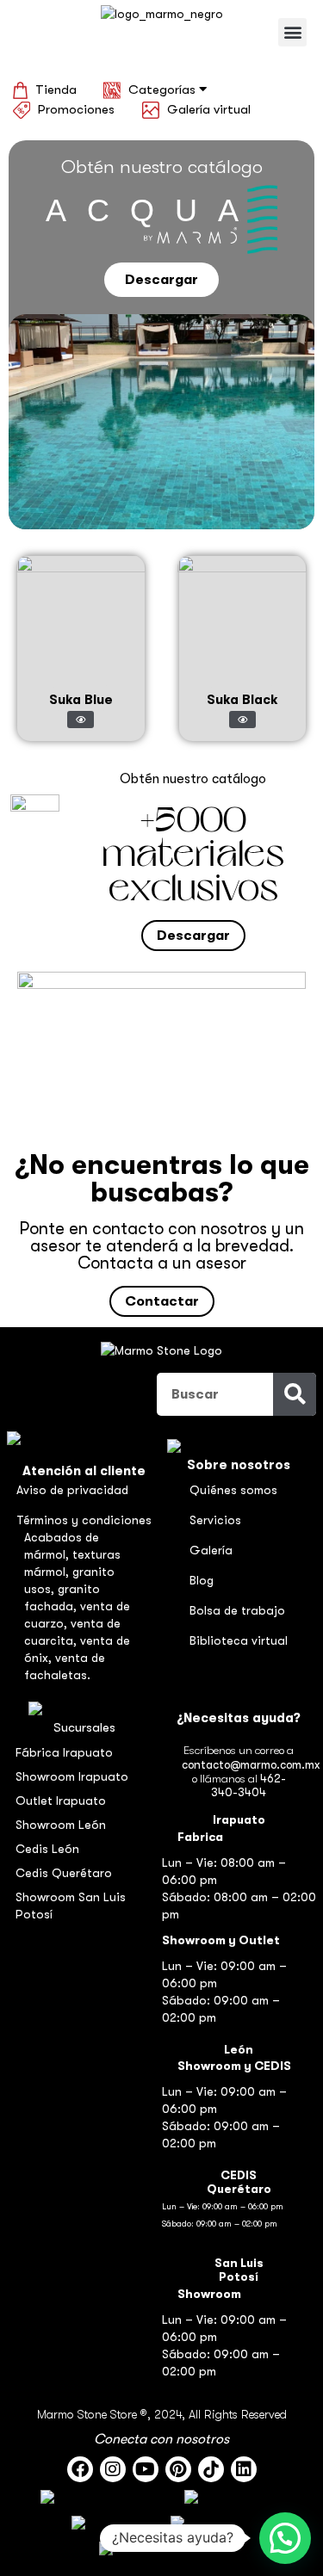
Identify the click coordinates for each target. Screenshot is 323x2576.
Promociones (76, 109)
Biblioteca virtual (239, 1640)
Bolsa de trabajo (237, 1610)
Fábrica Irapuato (64, 1752)
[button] (292, 32)
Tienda (56, 90)
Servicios (215, 1520)
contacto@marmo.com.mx (251, 1765)
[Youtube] (146, 2469)
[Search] (295, 1394)
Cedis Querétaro (64, 1873)
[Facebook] (80, 2469)
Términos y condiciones (84, 1520)
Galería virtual (209, 109)
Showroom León (61, 1825)
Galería (211, 1550)
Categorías (164, 90)
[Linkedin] (244, 2469)
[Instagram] (113, 2469)
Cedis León (47, 1849)
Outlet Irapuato (61, 1801)
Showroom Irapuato (72, 1776)
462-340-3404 (248, 1785)
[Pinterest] (178, 2469)
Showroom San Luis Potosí (71, 1906)
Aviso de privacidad (72, 1490)
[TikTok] (211, 2469)
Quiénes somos (233, 1490)
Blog (202, 1580)
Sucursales (84, 1727)
